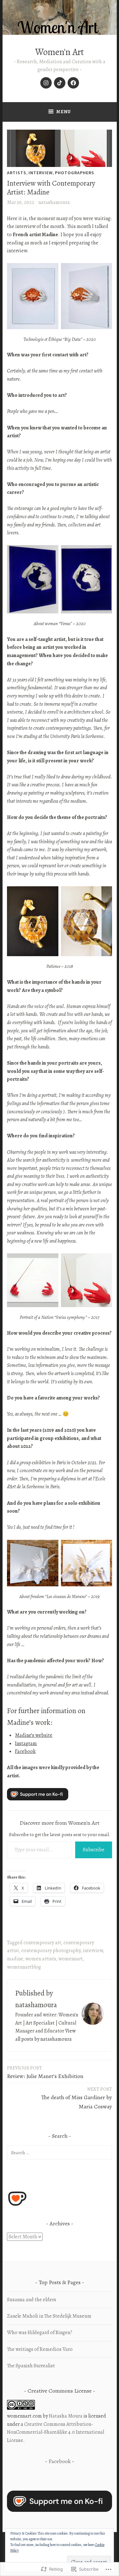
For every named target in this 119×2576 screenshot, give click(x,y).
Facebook (25, 1751)
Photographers (75, 173)
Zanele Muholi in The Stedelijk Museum (49, 2316)
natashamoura (54, 202)
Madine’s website (34, 1735)
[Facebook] (73, 83)
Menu (63, 112)
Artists (17, 173)
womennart (71, 1959)
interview (41, 173)
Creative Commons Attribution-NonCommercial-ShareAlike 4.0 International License (56, 2432)
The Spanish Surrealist (31, 2366)
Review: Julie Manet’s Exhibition (45, 2072)
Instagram (26, 1743)
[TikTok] (60, 83)
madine (15, 1959)
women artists (41, 1959)
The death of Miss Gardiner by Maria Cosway (77, 2098)
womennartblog (24, 1967)
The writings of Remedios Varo (40, 2349)
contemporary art (42, 1943)
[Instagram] (46, 83)
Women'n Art (60, 52)
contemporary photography (51, 1951)
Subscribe (94, 1850)
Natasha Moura (66, 2416)
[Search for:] (60, 2153)
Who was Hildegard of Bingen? (40, 2333)
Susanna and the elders (32, 2300)
